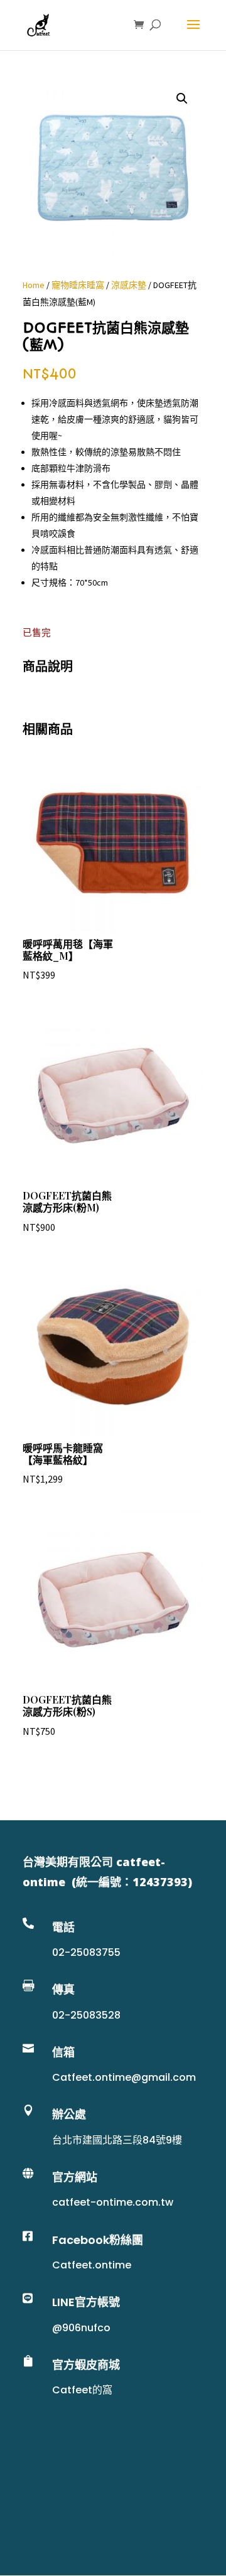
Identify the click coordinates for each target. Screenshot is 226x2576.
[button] (182, 99)
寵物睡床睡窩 (78, 285)
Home (34, 285)
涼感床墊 (129, 285)
